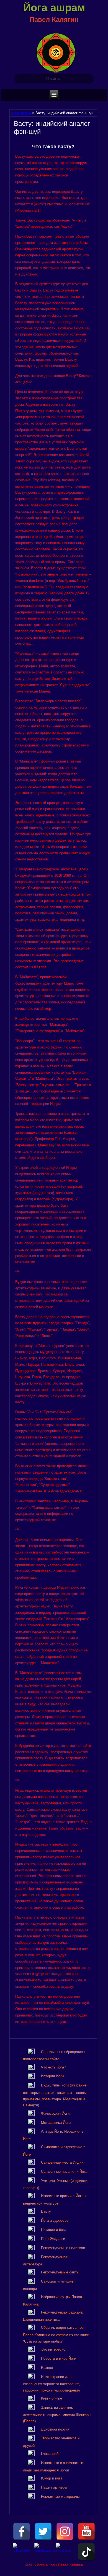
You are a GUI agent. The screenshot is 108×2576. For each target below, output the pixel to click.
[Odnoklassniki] (43, 2552)
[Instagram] (65, 2531)
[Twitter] (43, 2531)
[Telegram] (65, 2552)
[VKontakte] (22, 2552)
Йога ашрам (54, 8)
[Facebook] (22, 2531)
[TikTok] (86, 2552)
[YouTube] (86, 2531)
